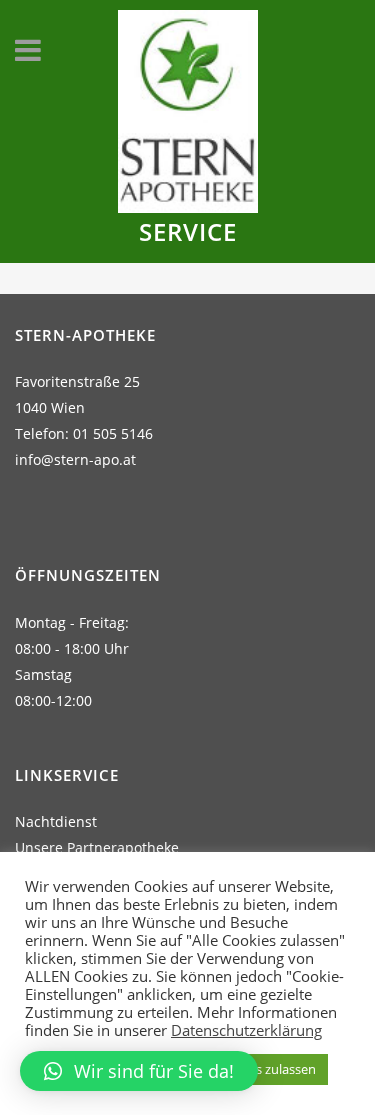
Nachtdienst (56, 821)
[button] (139, 1071)
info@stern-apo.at (75, 459)
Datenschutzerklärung (246, 1030)
